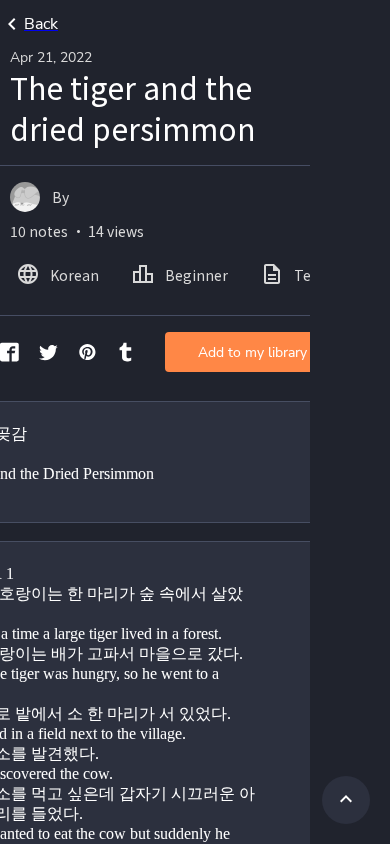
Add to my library (252, 352)
